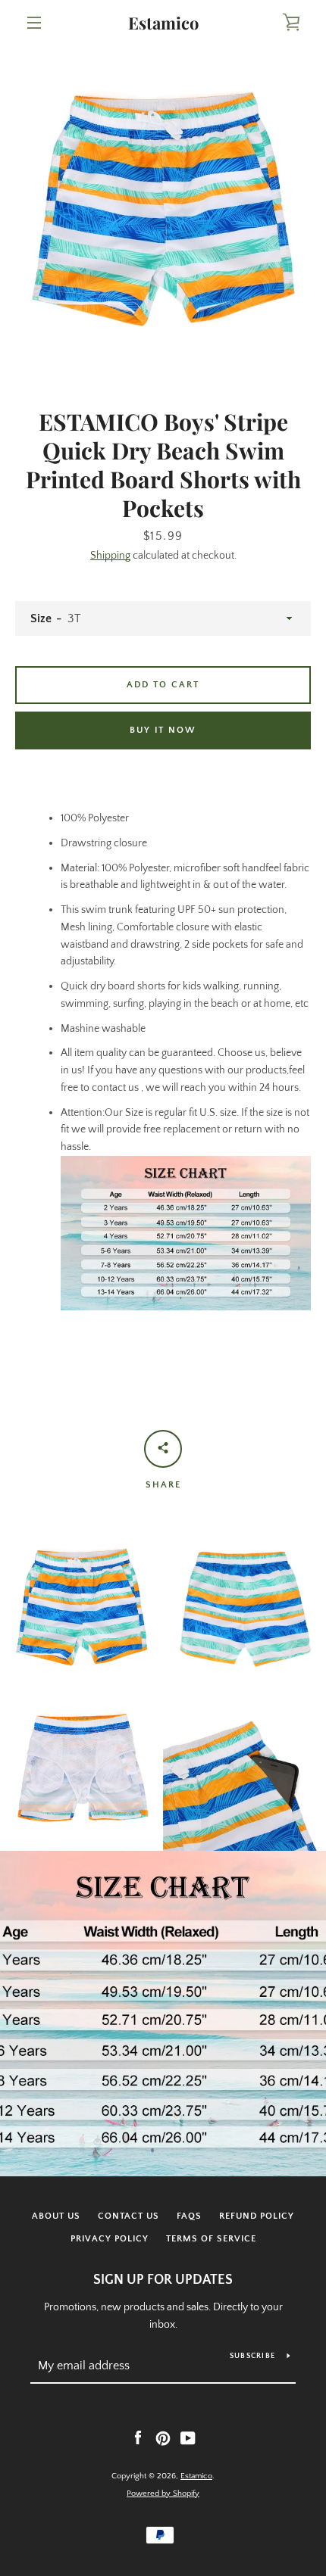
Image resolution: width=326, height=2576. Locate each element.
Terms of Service (211, 2239)
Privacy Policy (110, 2239)
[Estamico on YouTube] (188, 2437)
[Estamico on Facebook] (138, 2437)
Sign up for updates (163, 2280)
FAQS (189, 2216)
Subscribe (252, 2356)
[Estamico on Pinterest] (163, 2437)
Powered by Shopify (163, 2493)
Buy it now (163, 730)
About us (56, 2216)
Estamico (163, 23)
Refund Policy (257, 2216)
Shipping (110, 556)
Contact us (129, 2216)
